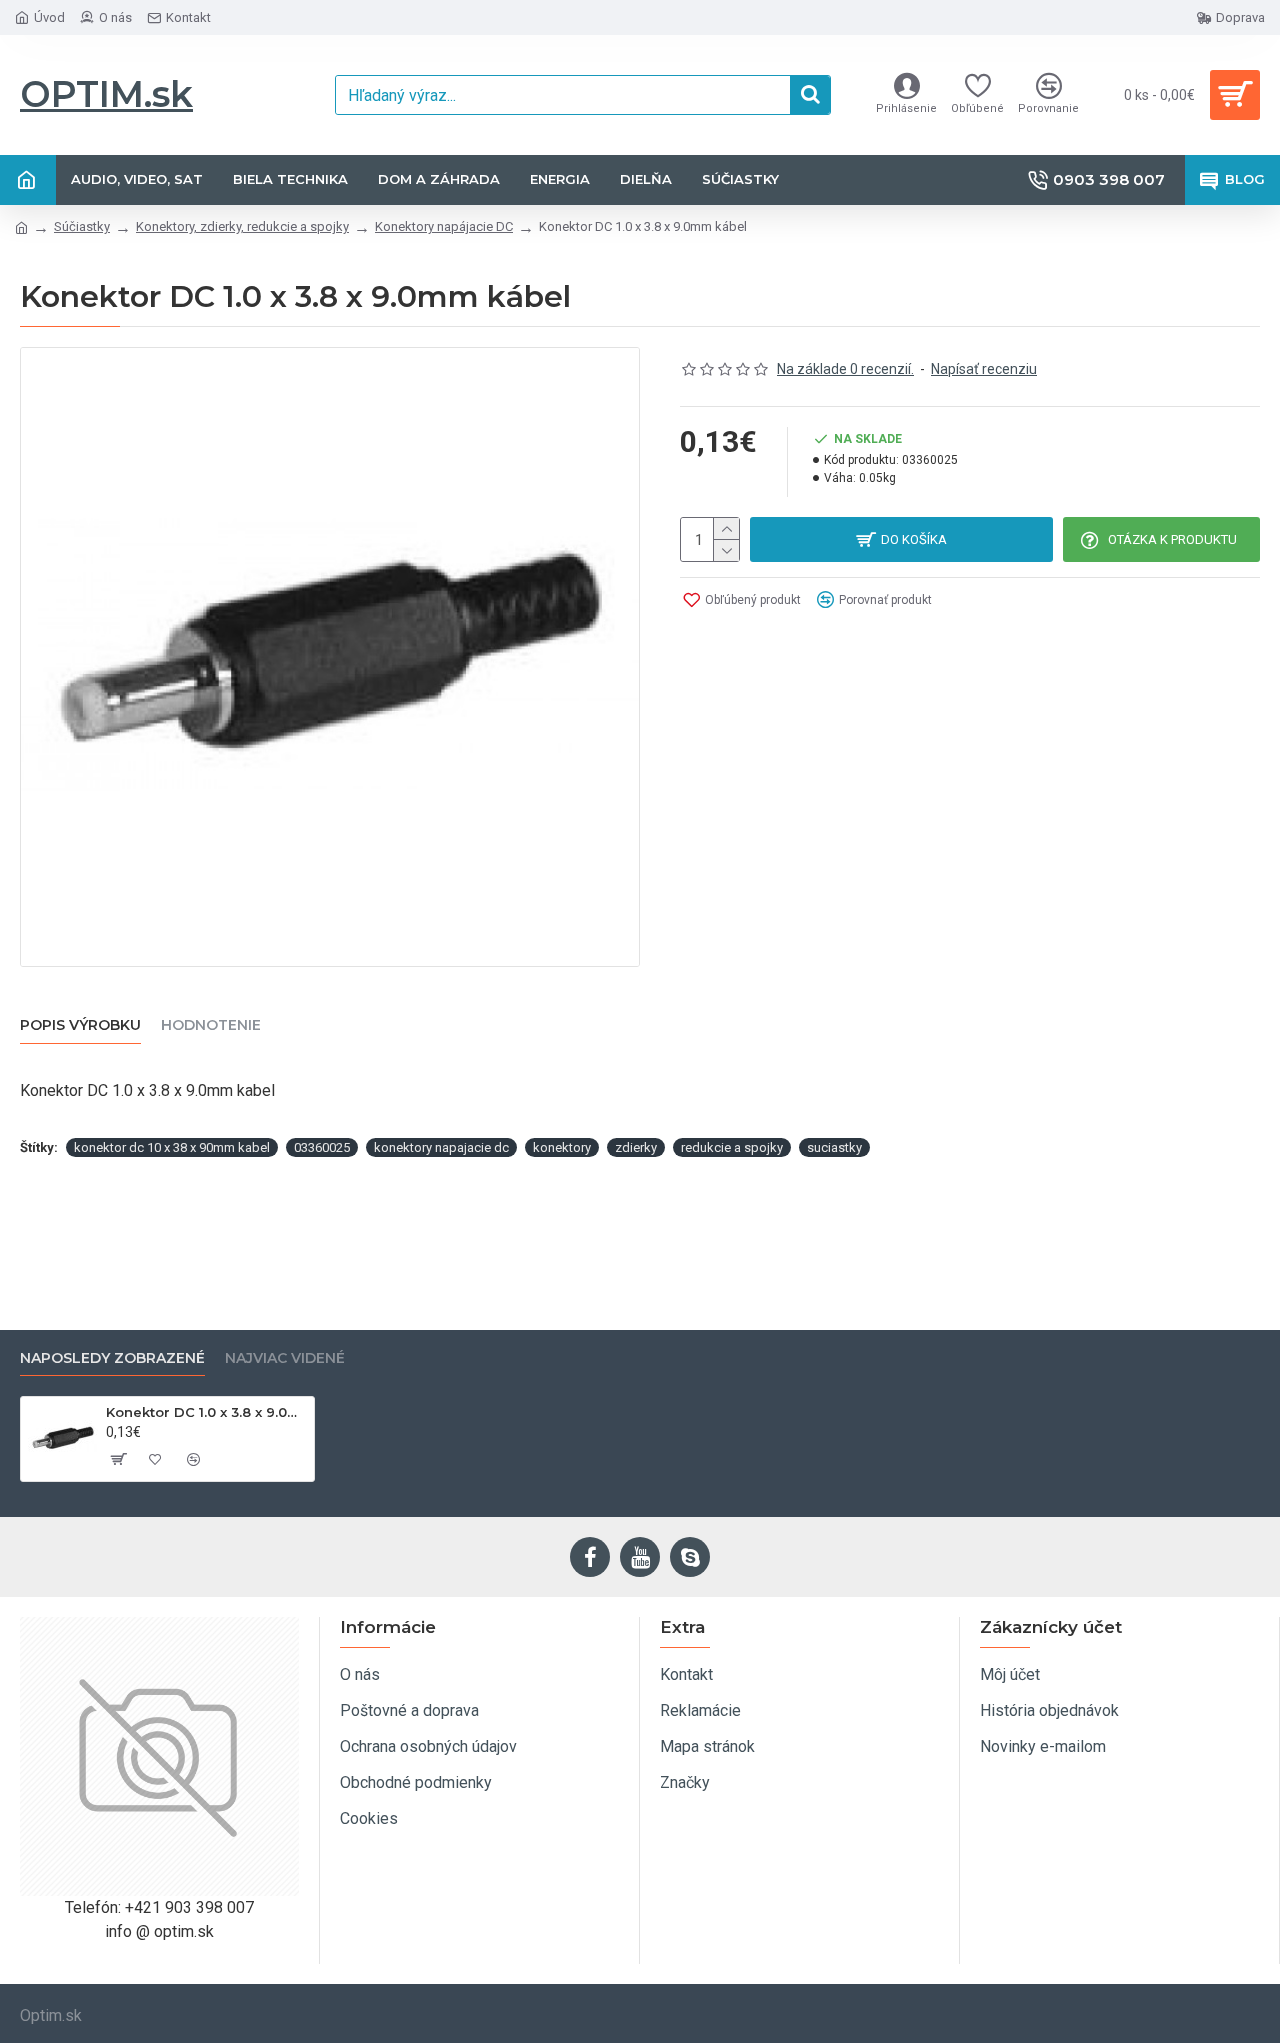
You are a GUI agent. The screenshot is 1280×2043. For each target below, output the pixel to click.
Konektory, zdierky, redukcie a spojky (242, 226)
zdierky (636, 1147)
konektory (562, 1147)
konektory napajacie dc (441, 1147)
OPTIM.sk (106, 94)
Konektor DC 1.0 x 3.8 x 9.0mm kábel (206, 1412)
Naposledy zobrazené (112, 1358)
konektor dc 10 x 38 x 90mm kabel (172, 1147)
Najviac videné (285, 1358)
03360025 (322, 1147)
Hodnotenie (211, 1025)
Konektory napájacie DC (444, 226)
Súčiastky (82, 226)
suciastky (834, 1147)
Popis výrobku (80, 1025)
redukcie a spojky (732, 1147)
